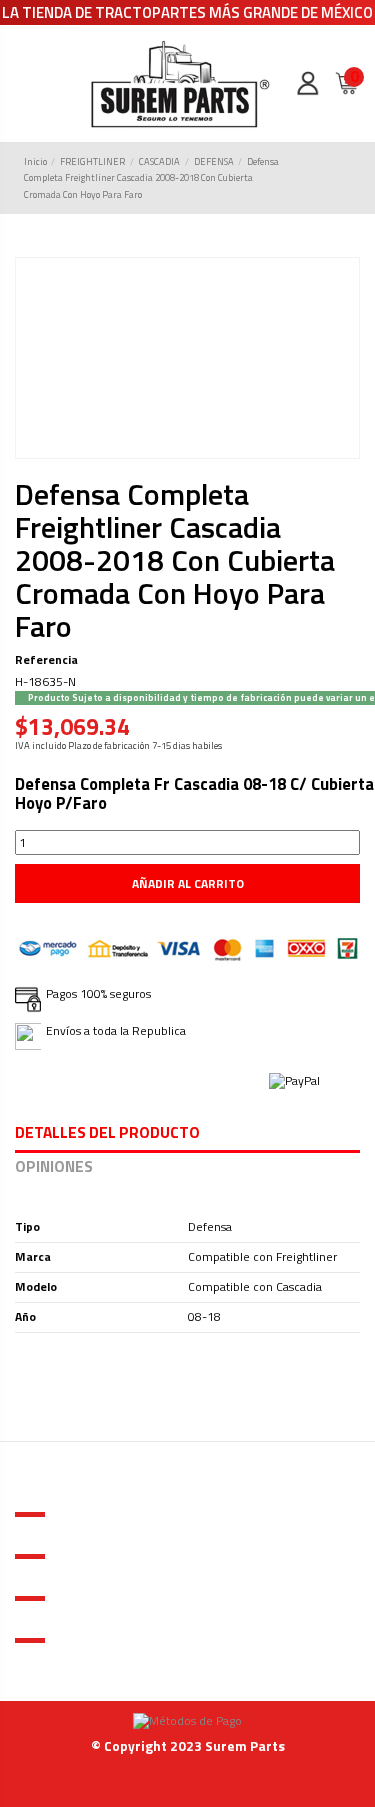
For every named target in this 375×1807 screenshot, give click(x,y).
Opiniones (54, 1168)
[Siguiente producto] (344, 178)
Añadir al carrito (188, 883)
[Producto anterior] (328, 178)
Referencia (46, 660)
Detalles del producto (107, 1134)
